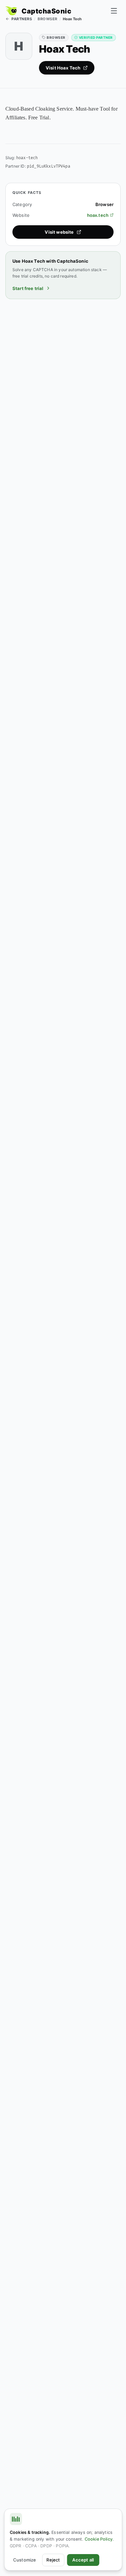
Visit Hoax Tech (63, 68)
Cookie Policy (99, 2539)
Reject (53, 2560)
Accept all (83, 2560)
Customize (25, 2560)
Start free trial (28, 288)
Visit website (59, 232)
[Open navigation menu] (114, 11)
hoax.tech (98, 215)
